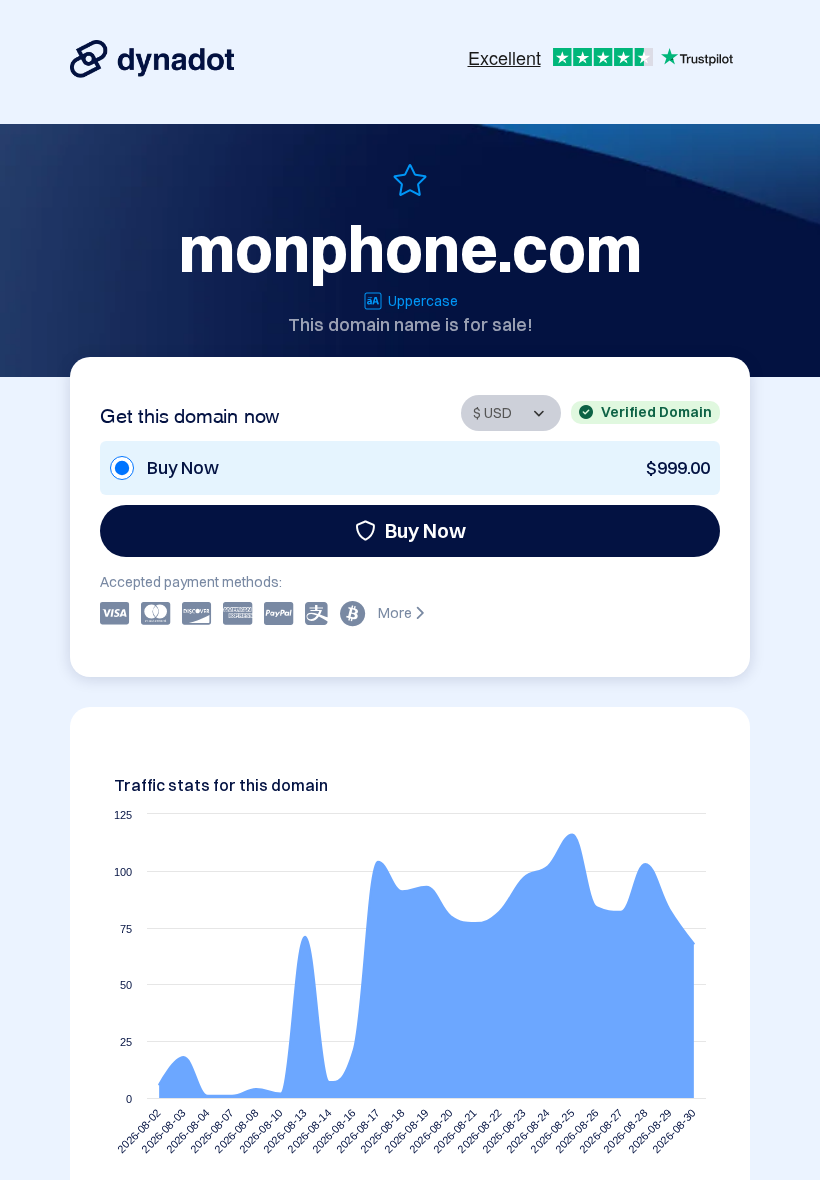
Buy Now (425, 530)
